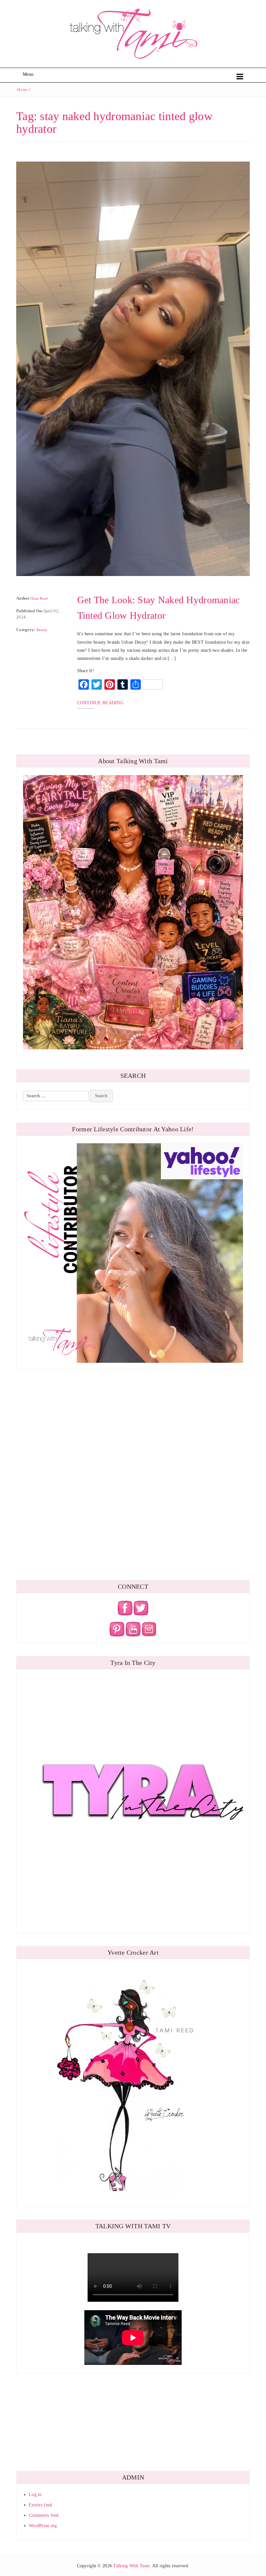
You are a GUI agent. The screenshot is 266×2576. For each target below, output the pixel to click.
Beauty (42, 630)
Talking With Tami (131, 2566)
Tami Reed (40, 598)
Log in (35, 2495)
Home (22, 90)
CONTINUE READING (100, 703)
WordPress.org (43, 2526)
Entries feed (40, 2505)
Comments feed (44, 2515)
